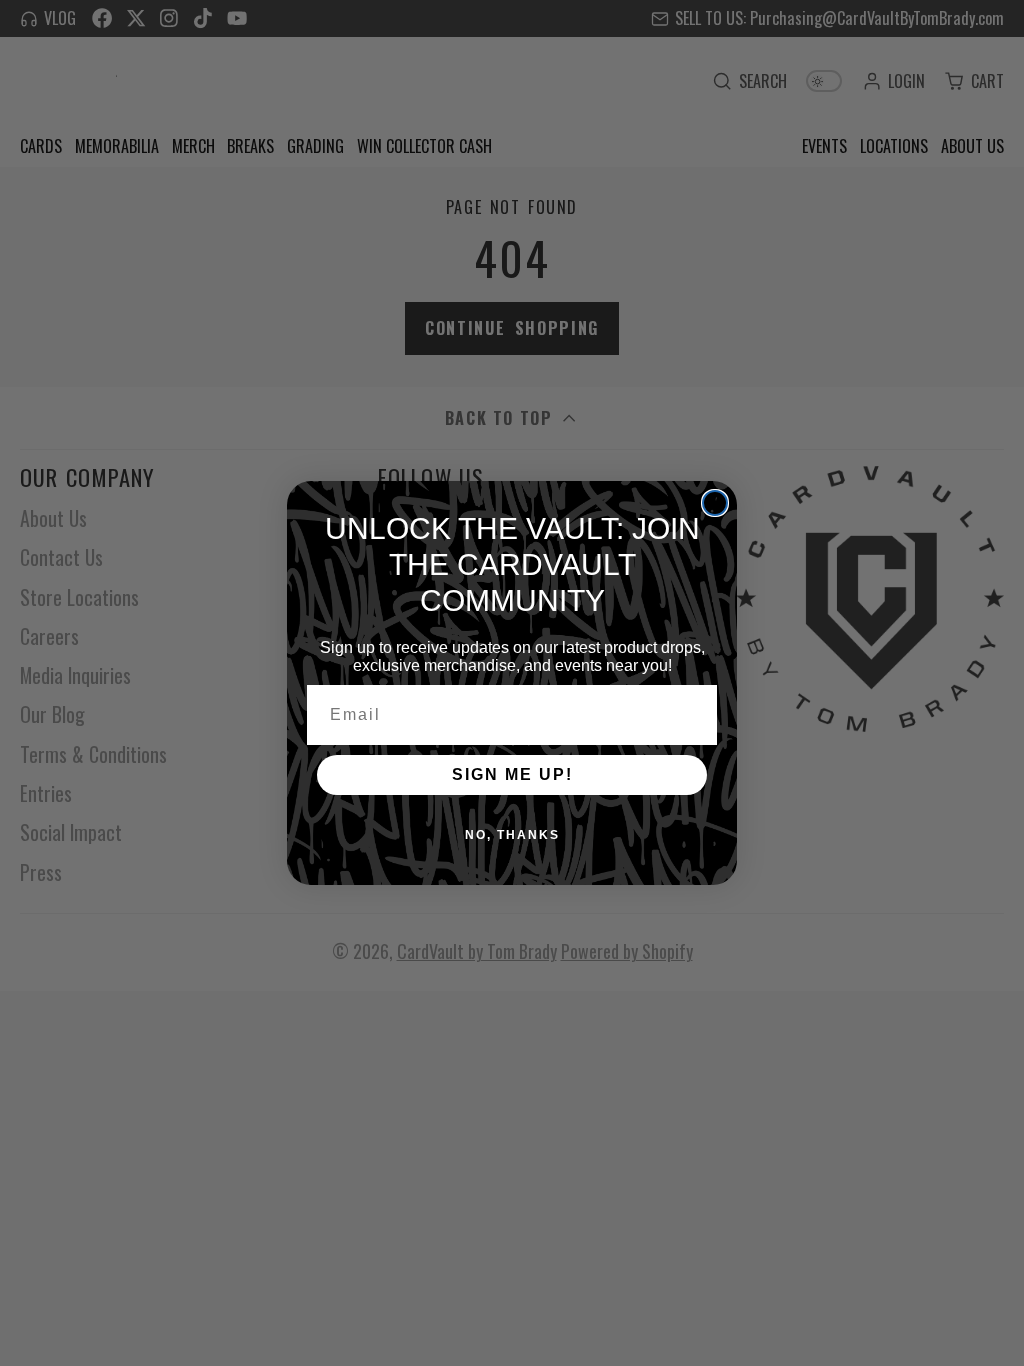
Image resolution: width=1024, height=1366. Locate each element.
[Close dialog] (715, 503)
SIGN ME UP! (512, 774)
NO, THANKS (512, 835)
